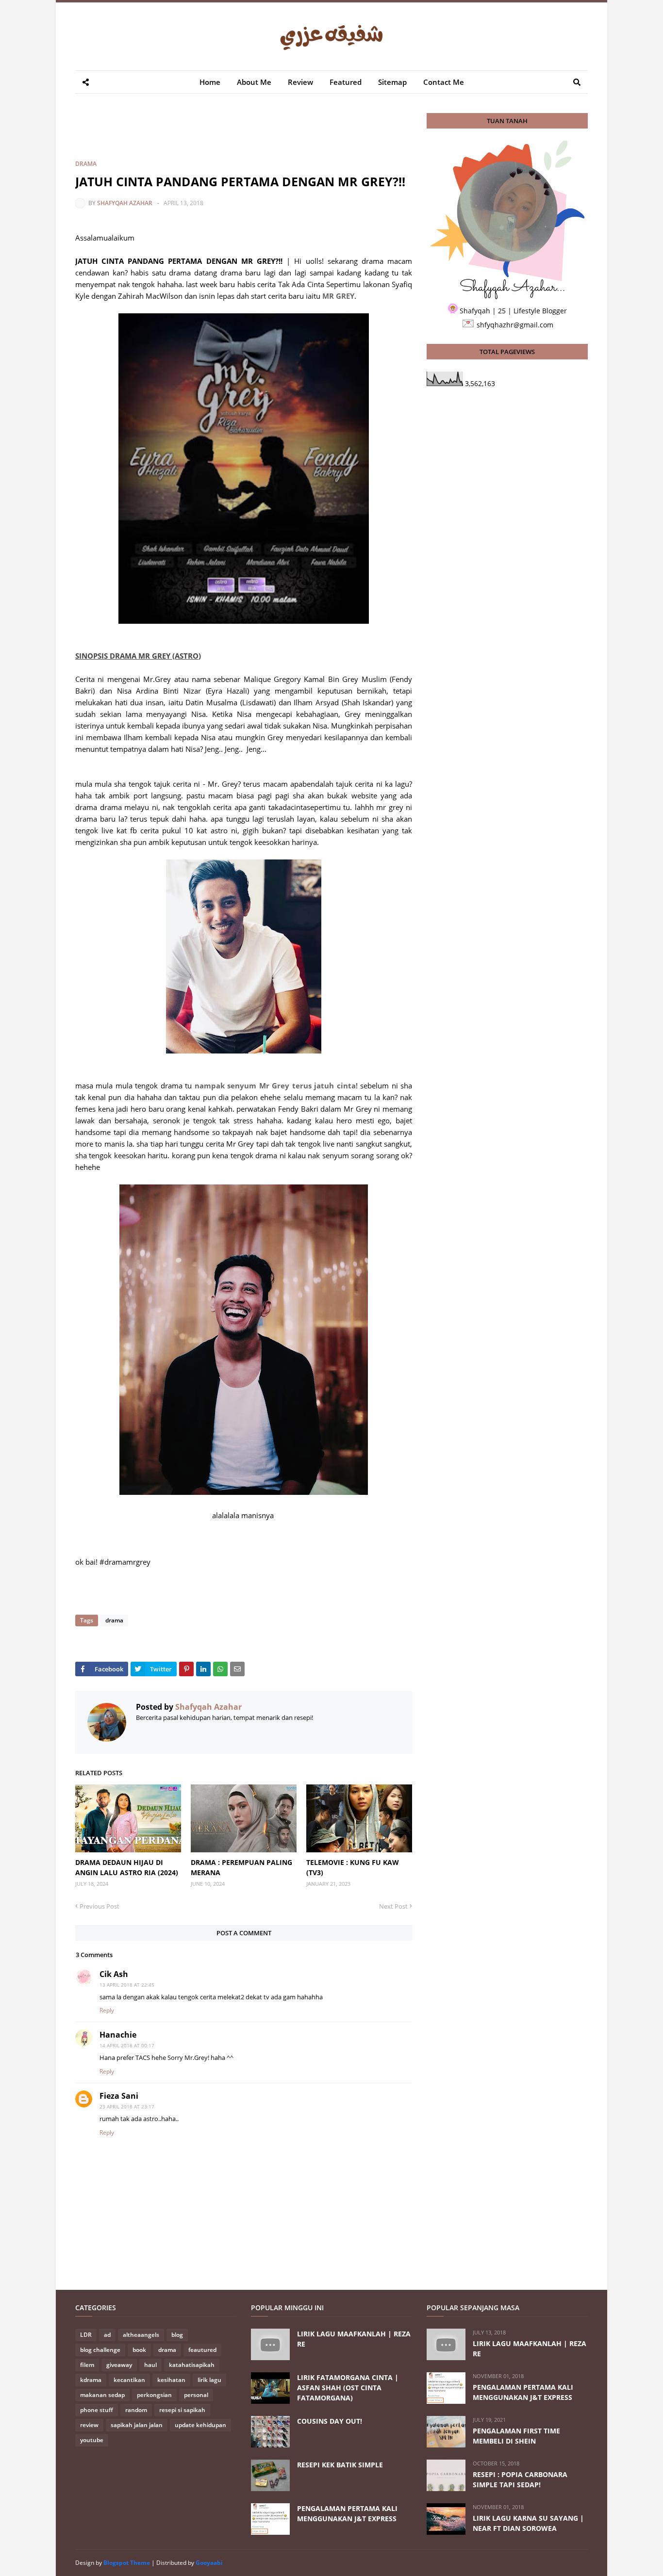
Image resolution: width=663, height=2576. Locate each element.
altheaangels (141, 2335)
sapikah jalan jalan (137, 2425)
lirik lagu (209, 2380)
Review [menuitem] (300, 82)
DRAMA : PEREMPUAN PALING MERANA (241, 1867)
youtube (92, 2440)
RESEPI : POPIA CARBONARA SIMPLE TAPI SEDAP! (520, 2479)
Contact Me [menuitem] (444, 82)
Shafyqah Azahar (125, 203)
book (139, 2350)
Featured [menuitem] (346, 82)
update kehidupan (200, 2425)
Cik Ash (114, 1974)
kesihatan (171, 2380)
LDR (86, 2335)
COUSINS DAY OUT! (330, 2421)
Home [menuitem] (210, 82)
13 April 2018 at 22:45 (127, 1985)
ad (107, 2335)
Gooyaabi (209, 2563)
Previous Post (99, 1906)
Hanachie (118, 2035)
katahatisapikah (192, 2365)
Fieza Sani (119, 2096)
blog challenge (100, 2350)
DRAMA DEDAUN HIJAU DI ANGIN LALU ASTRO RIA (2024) (127, 1867)
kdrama (91, 2380)
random (136, 2410)
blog (177, 2335)
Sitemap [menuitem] (392, 82)
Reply (107, 2010)
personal (196, 2395)
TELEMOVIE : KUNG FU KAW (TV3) (353, 1867)
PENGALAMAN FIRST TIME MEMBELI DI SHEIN (516, 2436)
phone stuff (97, 2410)
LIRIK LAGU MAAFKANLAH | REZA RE (354, 2339)
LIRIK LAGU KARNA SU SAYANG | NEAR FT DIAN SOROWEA (528, 2523)
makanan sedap (102, 2395)
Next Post (393, 1906)
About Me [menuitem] (254, 82)
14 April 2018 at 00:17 (127, 2045)
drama (86, 164)
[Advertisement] (252, 135)
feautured (202, 2350)
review (89, 2425)
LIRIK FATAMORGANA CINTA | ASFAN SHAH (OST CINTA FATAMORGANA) (348, 2388)
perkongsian (154, 2395)
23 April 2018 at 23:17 (127, 2106)
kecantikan (129, 2380)
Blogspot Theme (127, 2563)
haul (150, 2365)
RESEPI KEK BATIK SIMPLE (340, 2465)
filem (87, 2365)
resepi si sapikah (182, 2410)
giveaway (119, 2365)
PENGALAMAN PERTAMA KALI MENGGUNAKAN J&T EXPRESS (347, 2513)
